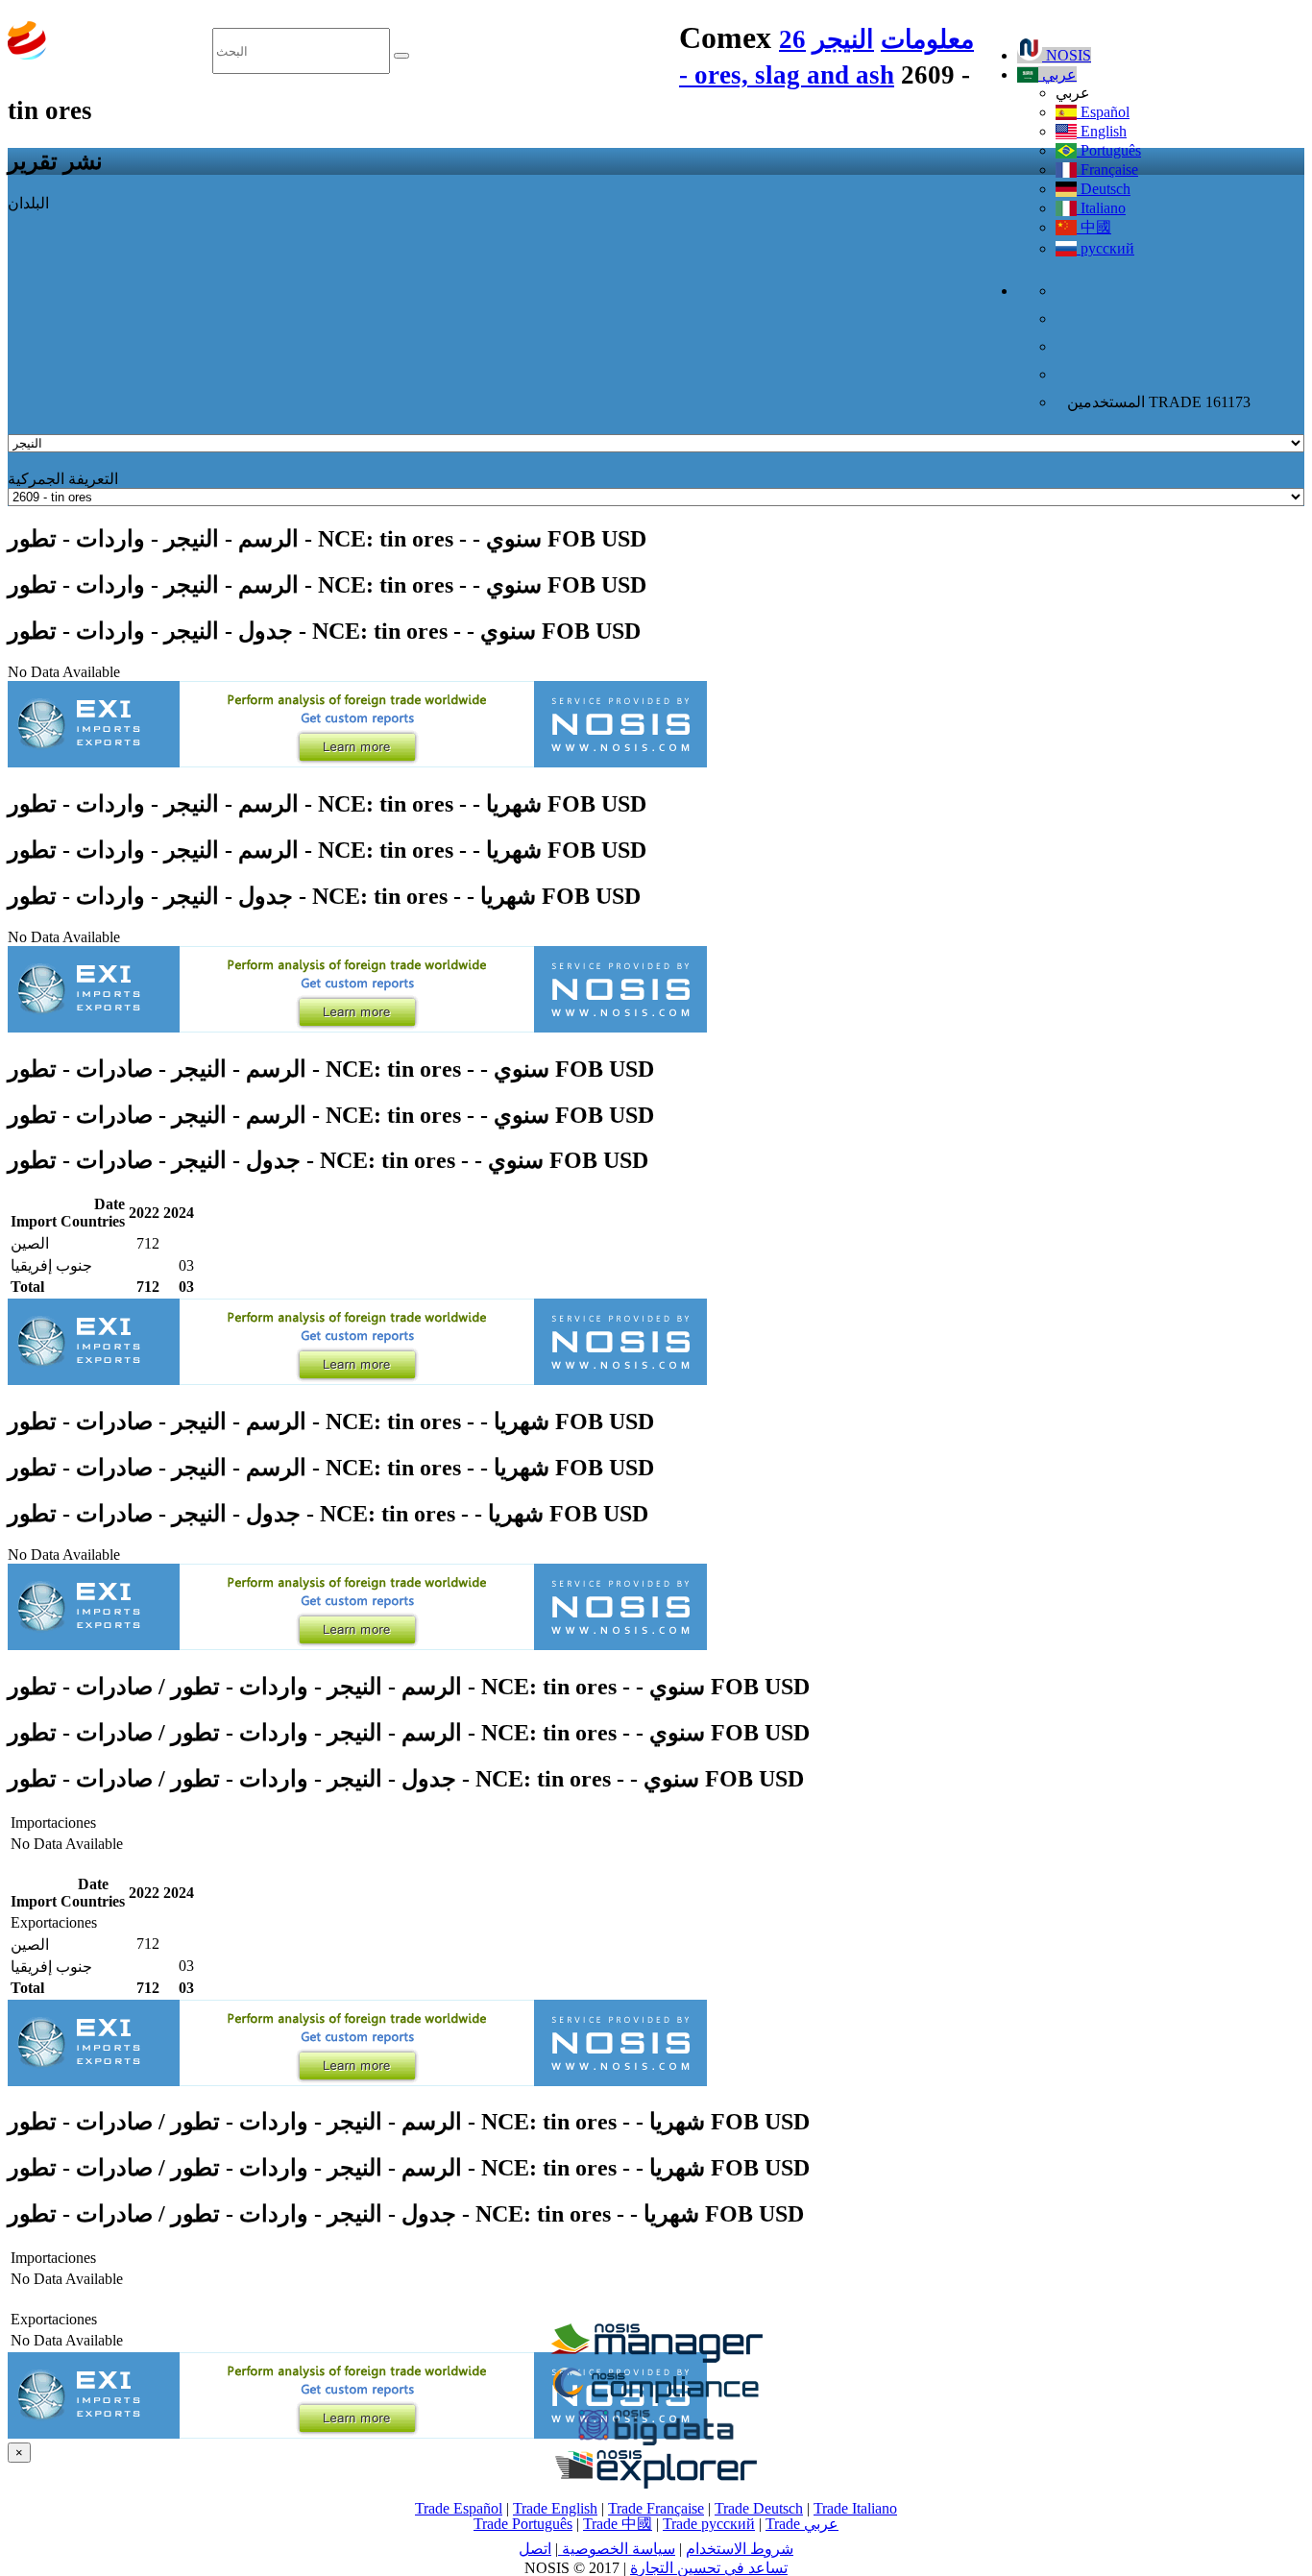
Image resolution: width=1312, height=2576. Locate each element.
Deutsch (1104, 189)
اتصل (535, 2549)
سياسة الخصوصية (617, 2549)
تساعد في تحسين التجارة (709, 2568)
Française (1107, 170)
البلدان (28, 203)
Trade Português (523, 2524)
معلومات (927, 39)
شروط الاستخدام (740, 2549)
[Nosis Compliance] (656, 2400)
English (1102, 131)
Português (1109, 150)
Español (1103, 112)
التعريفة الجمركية (63, 479)
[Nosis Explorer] (656, 2483)
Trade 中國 (618, 2524)
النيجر (843, 39)
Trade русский (709, 2524)
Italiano (1101, 208)
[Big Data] (656, 2442)
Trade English (555, 2508)
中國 (1094, 227)
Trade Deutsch (759, 2508)
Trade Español (459, 2508)
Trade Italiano (855, 2508)
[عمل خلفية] (656, 2357)
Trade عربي (802, 2524)
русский (1105, 248)
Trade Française (656, 2508)
